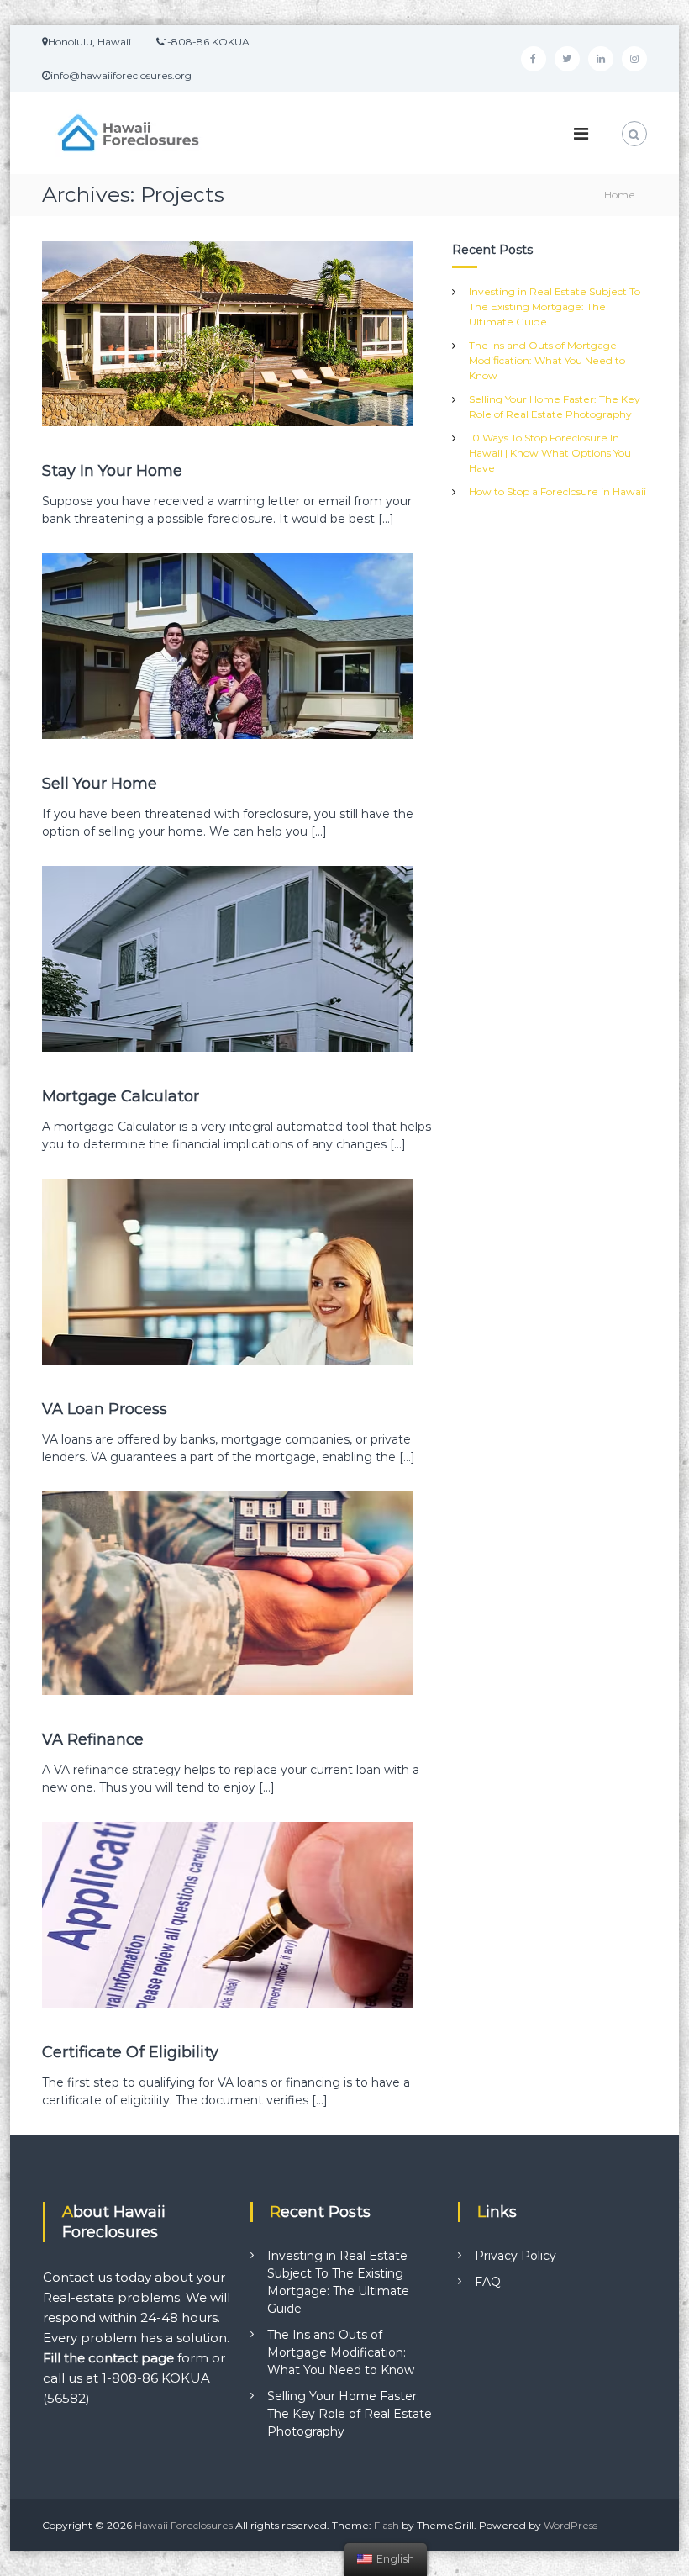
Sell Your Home (100, 784)
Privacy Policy (515, 2256)
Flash (387, 2525)
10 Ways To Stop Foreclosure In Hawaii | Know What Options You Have (550, 453)
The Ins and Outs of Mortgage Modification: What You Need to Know (547, 360)
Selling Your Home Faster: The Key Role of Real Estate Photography (350, 2414)
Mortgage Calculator (121, 1096)
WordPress (571, 2525)
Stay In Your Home (112, 471)
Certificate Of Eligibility (130, 2052)
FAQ (488, 2282)
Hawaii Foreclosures (184, 2525)
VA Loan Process (105, 1409)
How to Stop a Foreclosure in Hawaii (558, 491)
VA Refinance (93, 1739)
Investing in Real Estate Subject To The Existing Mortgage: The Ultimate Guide (555, 306)
